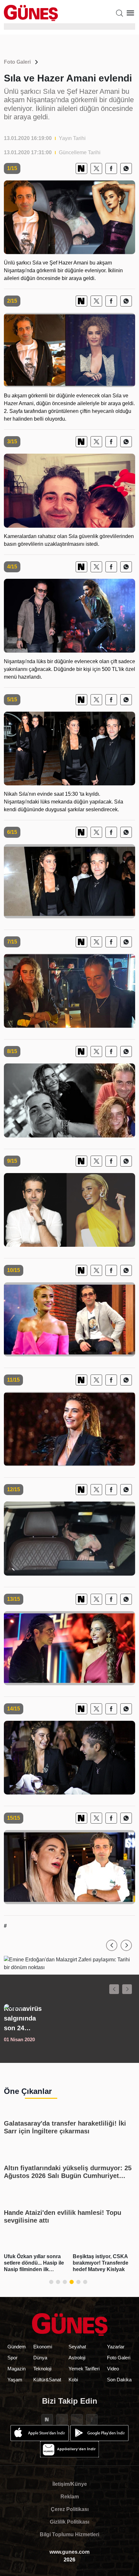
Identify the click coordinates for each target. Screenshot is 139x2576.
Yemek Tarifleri (84, 2369)
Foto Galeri (17, 62)
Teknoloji (42, 2369)
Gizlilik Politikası (69, 2522)
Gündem (17, 2347)
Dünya (40, 2358)
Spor (12, 2358)
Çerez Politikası (70, 2509)
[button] (112, 1945)
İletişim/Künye (70, 2484)
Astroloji (77, 2358)
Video (113, 2369)
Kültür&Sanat (47, 2380)
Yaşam (15, 2380)
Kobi (73, 2380)
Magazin (16, 2369)
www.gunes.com (69, 2552)
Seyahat (77, 2347)
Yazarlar (116, 2347)
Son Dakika (119, 2380)
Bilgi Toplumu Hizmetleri (69, 2534)
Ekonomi (43, 2347)
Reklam (70, 2497)
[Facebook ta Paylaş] (111, 168)
